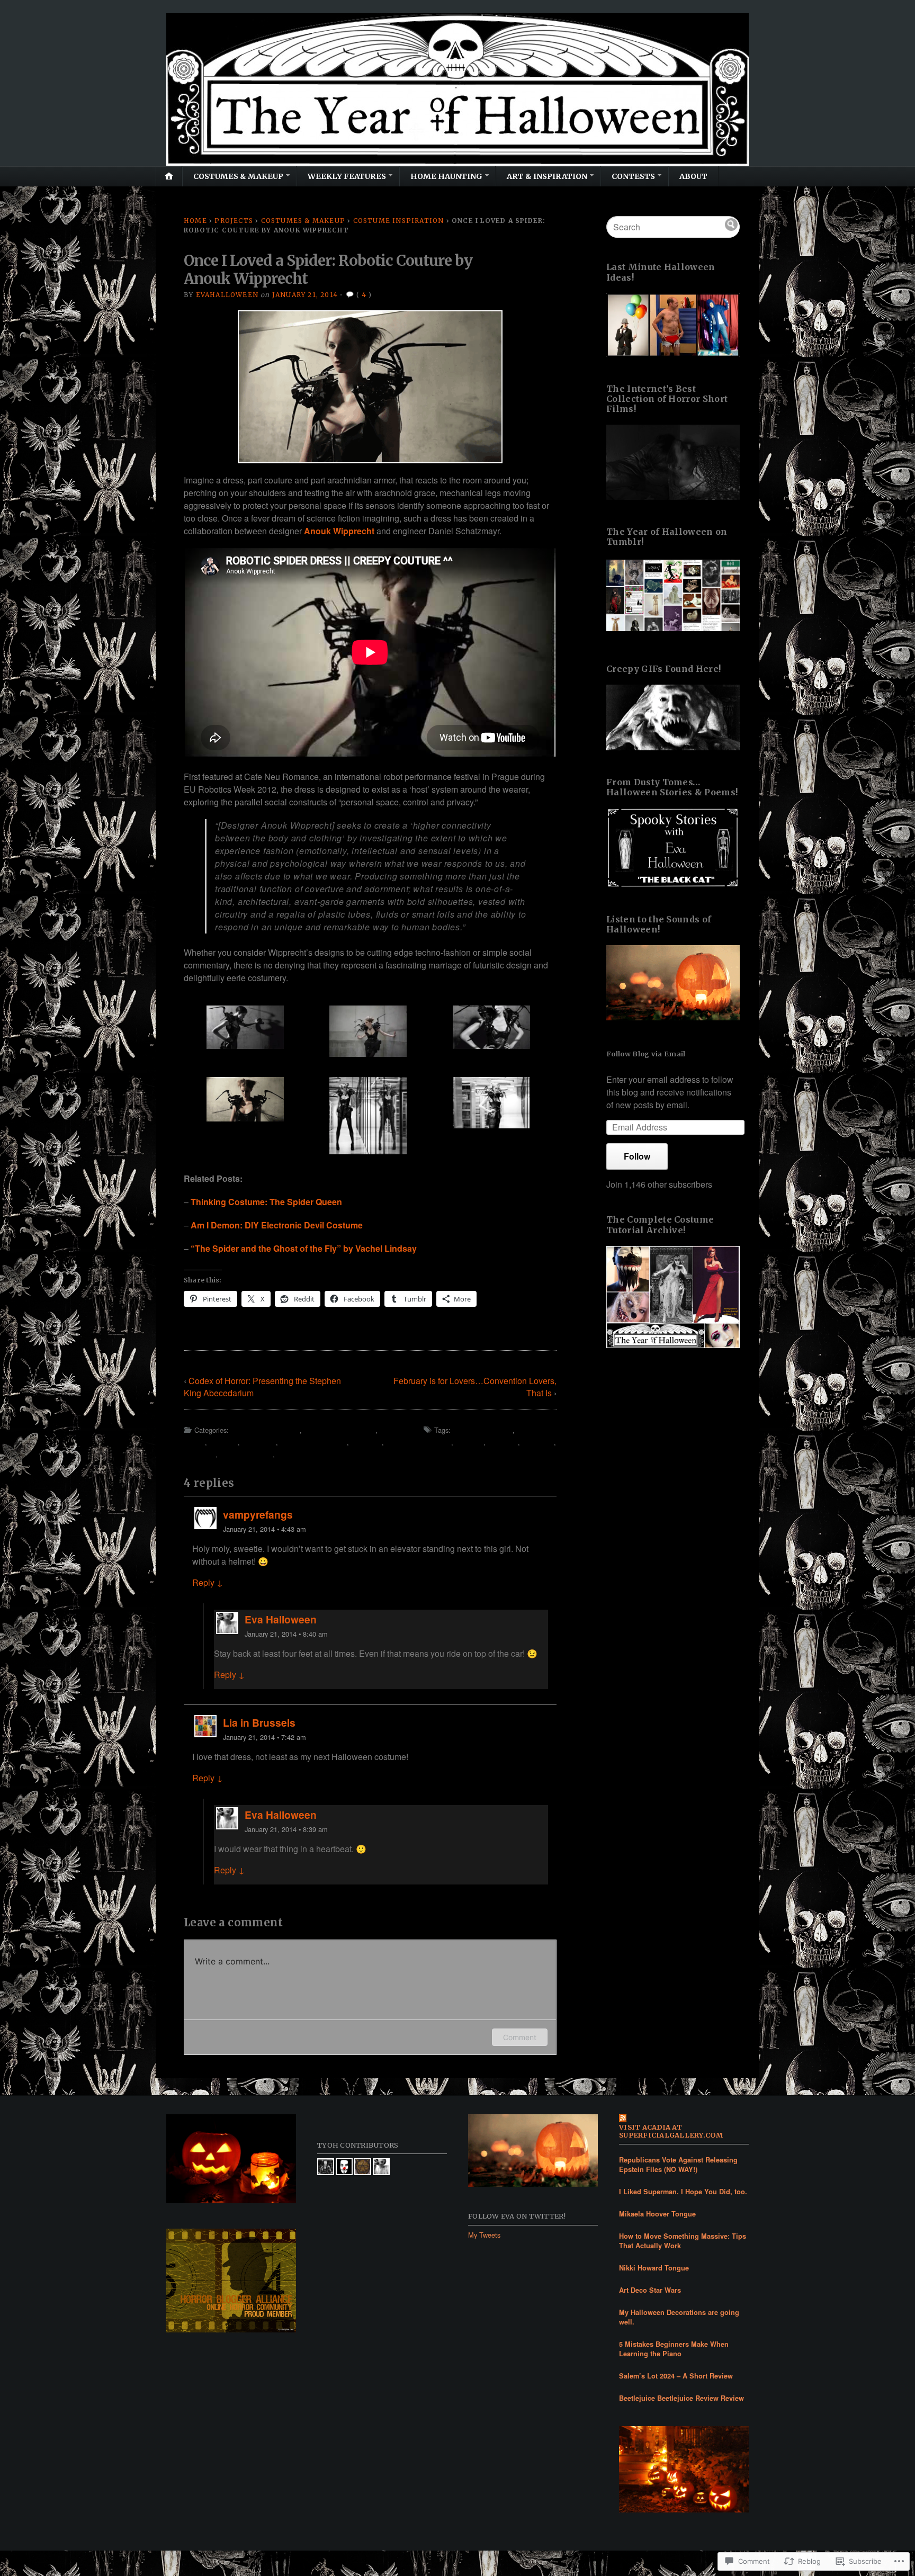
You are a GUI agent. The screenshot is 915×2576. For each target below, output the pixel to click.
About (693, 176)
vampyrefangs (258, 1514)
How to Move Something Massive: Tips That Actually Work (683, 2241)
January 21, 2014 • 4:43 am (264, 1529)
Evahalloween (227, 295)
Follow (637, 1156)
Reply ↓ (208, 1582)
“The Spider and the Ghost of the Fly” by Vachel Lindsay (304, 1248)
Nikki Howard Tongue (654, 2268)
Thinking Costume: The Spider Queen (266, 1202)
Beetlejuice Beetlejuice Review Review (681, 2398)
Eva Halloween (281, 1619)
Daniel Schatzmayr (419, 1442)
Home (195, 221)
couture (366, 1442)
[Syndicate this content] (684, 2119)
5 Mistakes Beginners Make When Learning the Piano (674, 2349)
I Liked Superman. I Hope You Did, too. (683, 2192)
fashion (503, 1442)
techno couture (246, 1454)
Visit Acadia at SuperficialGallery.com (671, 2131)
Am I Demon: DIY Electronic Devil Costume (277, 1225)
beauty (223, 1442)
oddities (538, 1442)
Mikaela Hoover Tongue (657, 2214)
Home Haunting (446, 176)
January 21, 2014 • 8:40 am (286, 1634)
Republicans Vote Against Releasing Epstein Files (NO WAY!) (678, 2165)
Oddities (396, 1430)
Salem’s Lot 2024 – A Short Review (676, 2376)
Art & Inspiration (547, 176)
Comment (520, 2037)
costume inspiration (313, 1442)
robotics (200, 1454)
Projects (234, 221)
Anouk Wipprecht (339, 531)
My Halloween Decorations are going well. (679, 2317)
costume (259, 1442)
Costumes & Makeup (238, 176)
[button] (245, 1027)
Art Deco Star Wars (650, 2290)
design (469, 1442)
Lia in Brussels (259, 1722)
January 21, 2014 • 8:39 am (286, 1829)
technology (297, 1454)
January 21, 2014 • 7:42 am (264, 1737)
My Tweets (484, 2235)
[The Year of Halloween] (457, 89)
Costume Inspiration (399, 221)
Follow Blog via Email (646, 1054)
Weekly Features (347, 176)
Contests (633, 176)
